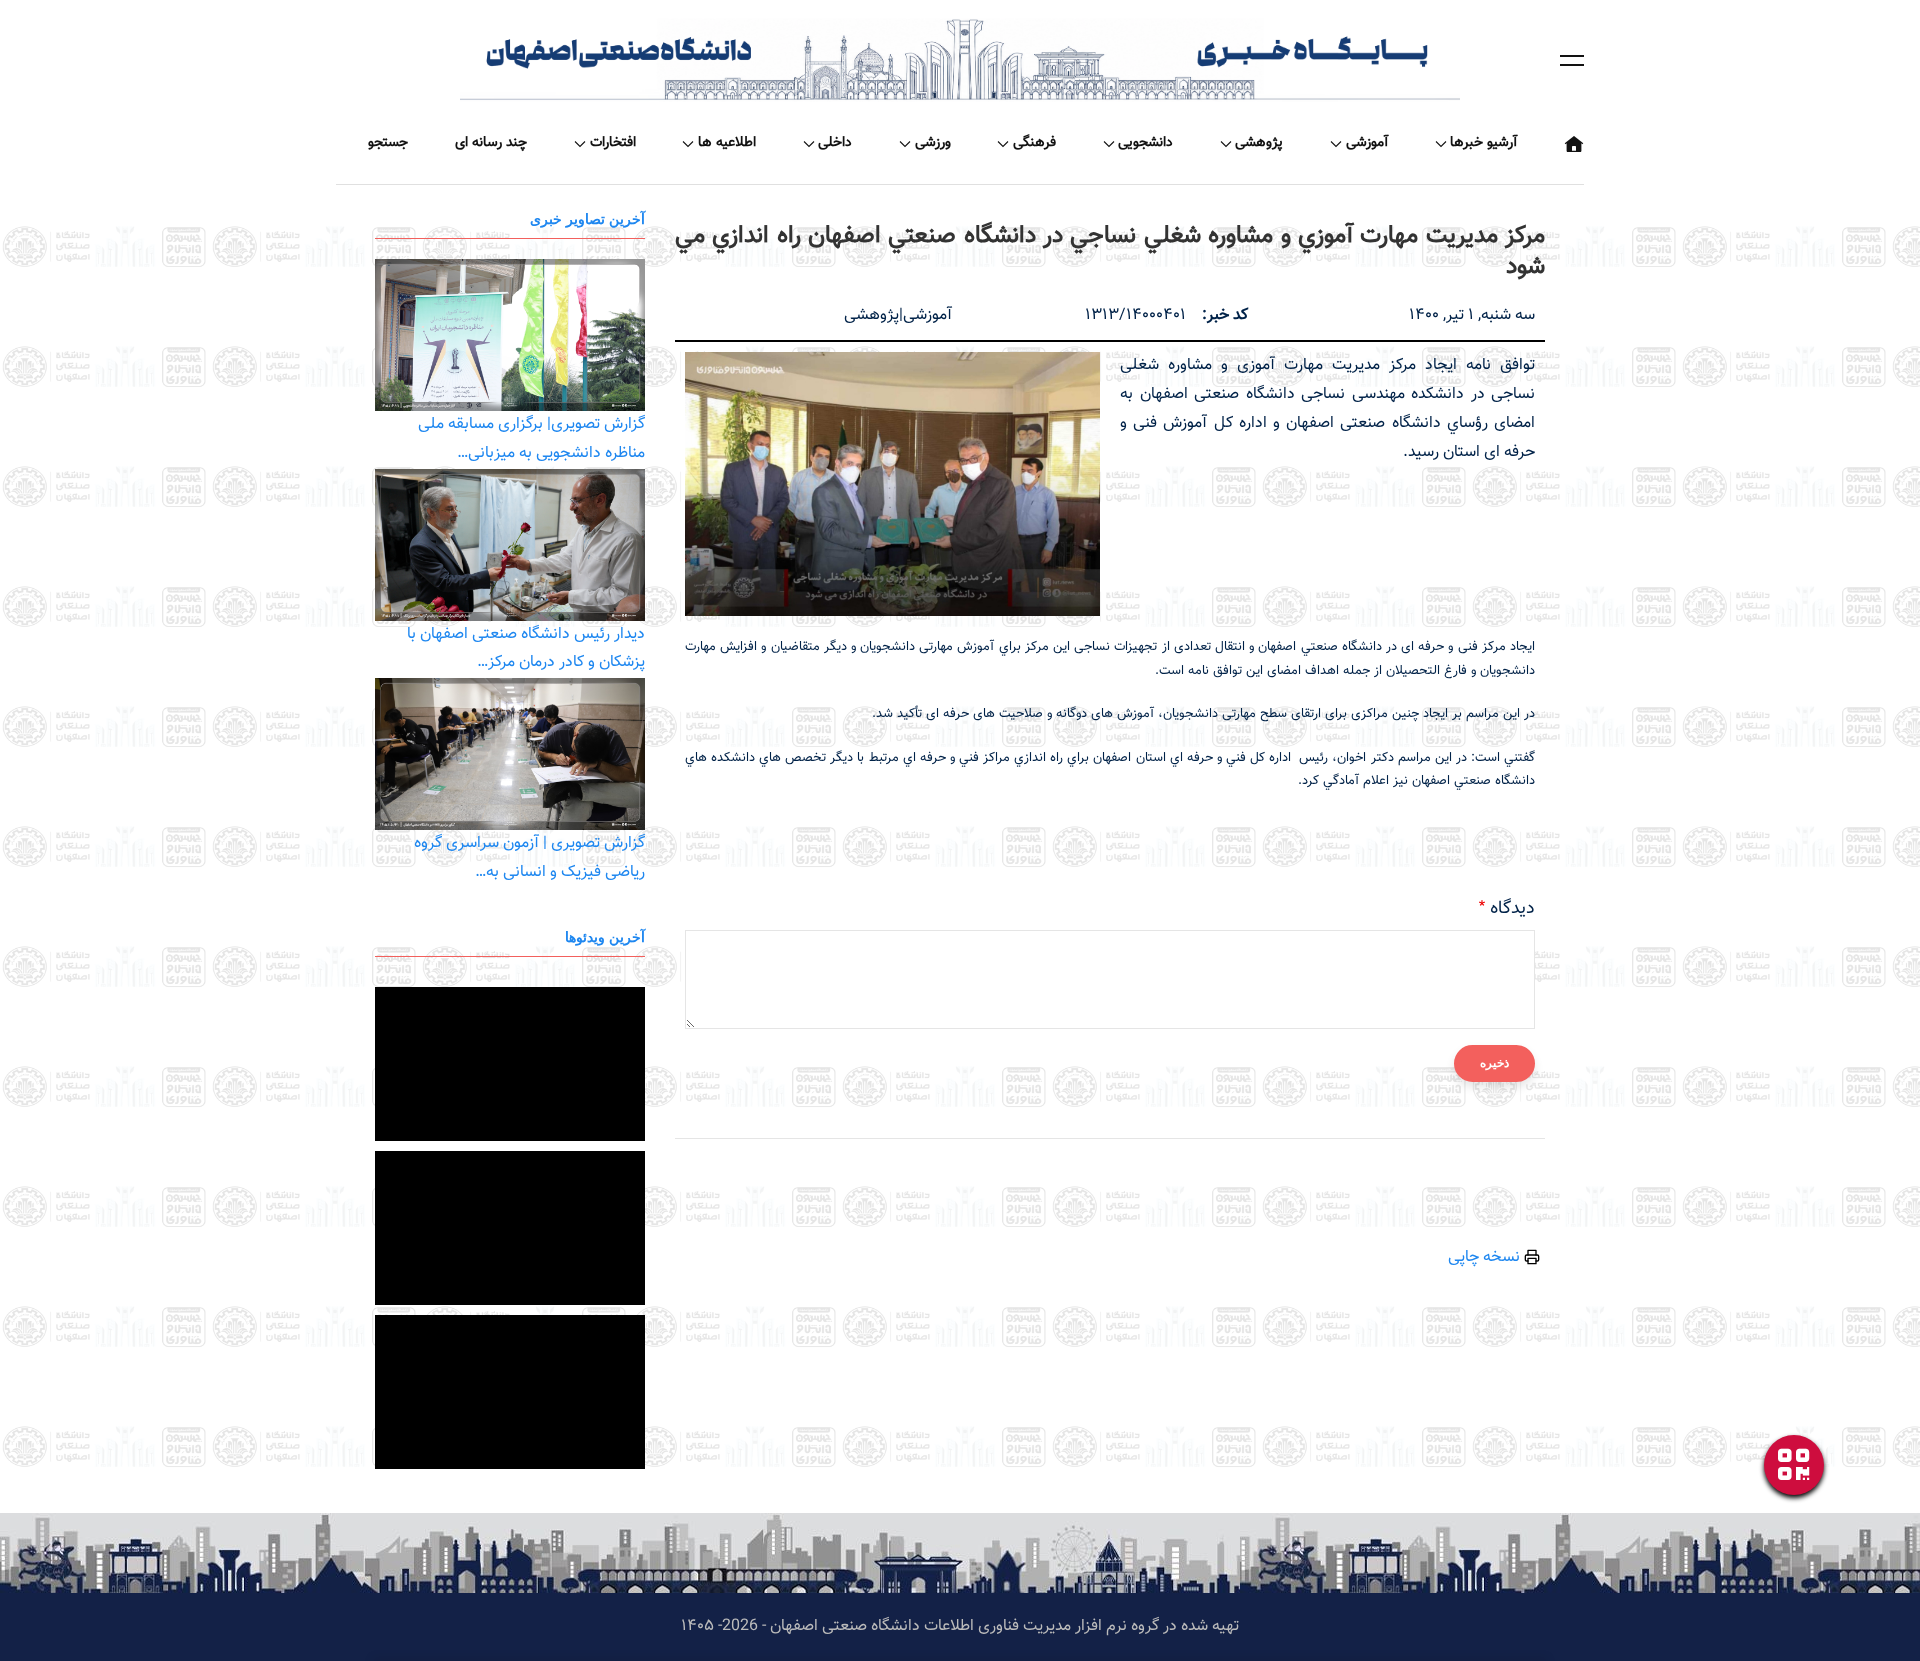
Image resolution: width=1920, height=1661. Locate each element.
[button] (1572, 60)
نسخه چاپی (1486, 1257)
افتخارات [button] (613, 143)
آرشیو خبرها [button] (1483, 143)
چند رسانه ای (491, 143)
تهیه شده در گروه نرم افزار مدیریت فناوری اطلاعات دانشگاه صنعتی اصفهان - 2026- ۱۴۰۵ (960, 1626)
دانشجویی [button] (1145, 143)
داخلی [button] (835, 143)
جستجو (388, 143)
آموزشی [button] (1367, 143)
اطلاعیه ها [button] (727, 143)
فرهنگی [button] (1034, 143)
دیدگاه (1512, 909)
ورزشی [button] (933, 143)
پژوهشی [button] (1259, 143)
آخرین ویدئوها (605, 936)
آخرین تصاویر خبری (587, 218)
